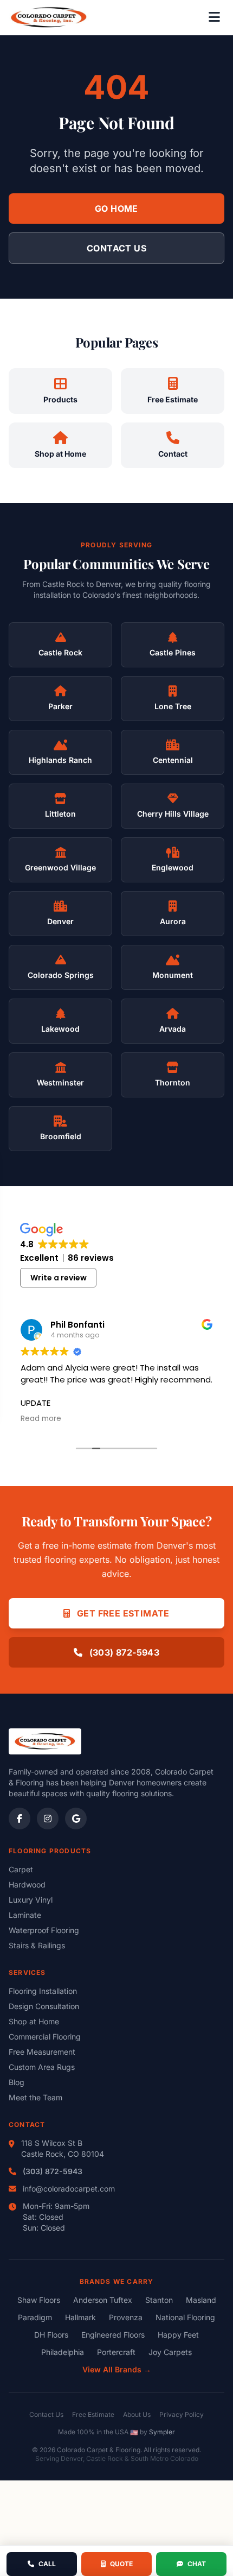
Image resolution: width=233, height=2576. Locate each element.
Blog (17, 2082)
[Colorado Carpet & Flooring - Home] (49, 17)
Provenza (126, 2317)
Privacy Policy (182, 2414)
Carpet (21, 1869)
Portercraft (116, 2352)
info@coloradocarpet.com (69, 2189)
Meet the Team (35, 2097)
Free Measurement (42, 2052)
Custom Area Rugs (42, 2067)
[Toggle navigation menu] (214, 17)
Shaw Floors (39, 2300)
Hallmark (80, 2317)
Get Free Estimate (122, 1613)
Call (47, 2564)
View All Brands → (117, 2369)
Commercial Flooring (45, 2037)
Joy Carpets (170, 2352)
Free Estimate (93, 2414)
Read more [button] (41, 1419)
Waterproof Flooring (44, 1930)
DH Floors (51, 2335)
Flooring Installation (43, 1991)
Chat (197, 2564)
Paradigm (35, 2317)
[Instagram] (48, 1819)
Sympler (162, 2432)
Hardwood (27, 1884)
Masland (201, 2300)
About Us (137, 2414)
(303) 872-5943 (123, 1652)
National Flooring (185, 2317)
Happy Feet (178, 2335)
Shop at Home (34, 2021)
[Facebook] (20, 1819)
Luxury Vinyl (31, 1900)
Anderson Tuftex (103, 2300)
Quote (121, 2564)
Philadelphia (63, 2352)
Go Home (116, 209)
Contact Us (116, 248)
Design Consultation (44, 2006)
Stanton (159, 2300)
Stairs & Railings (37, 1945)
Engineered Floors (113, 2335)
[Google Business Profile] (76, 1819)
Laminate (25, 1915)
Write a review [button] (59, 1278)
